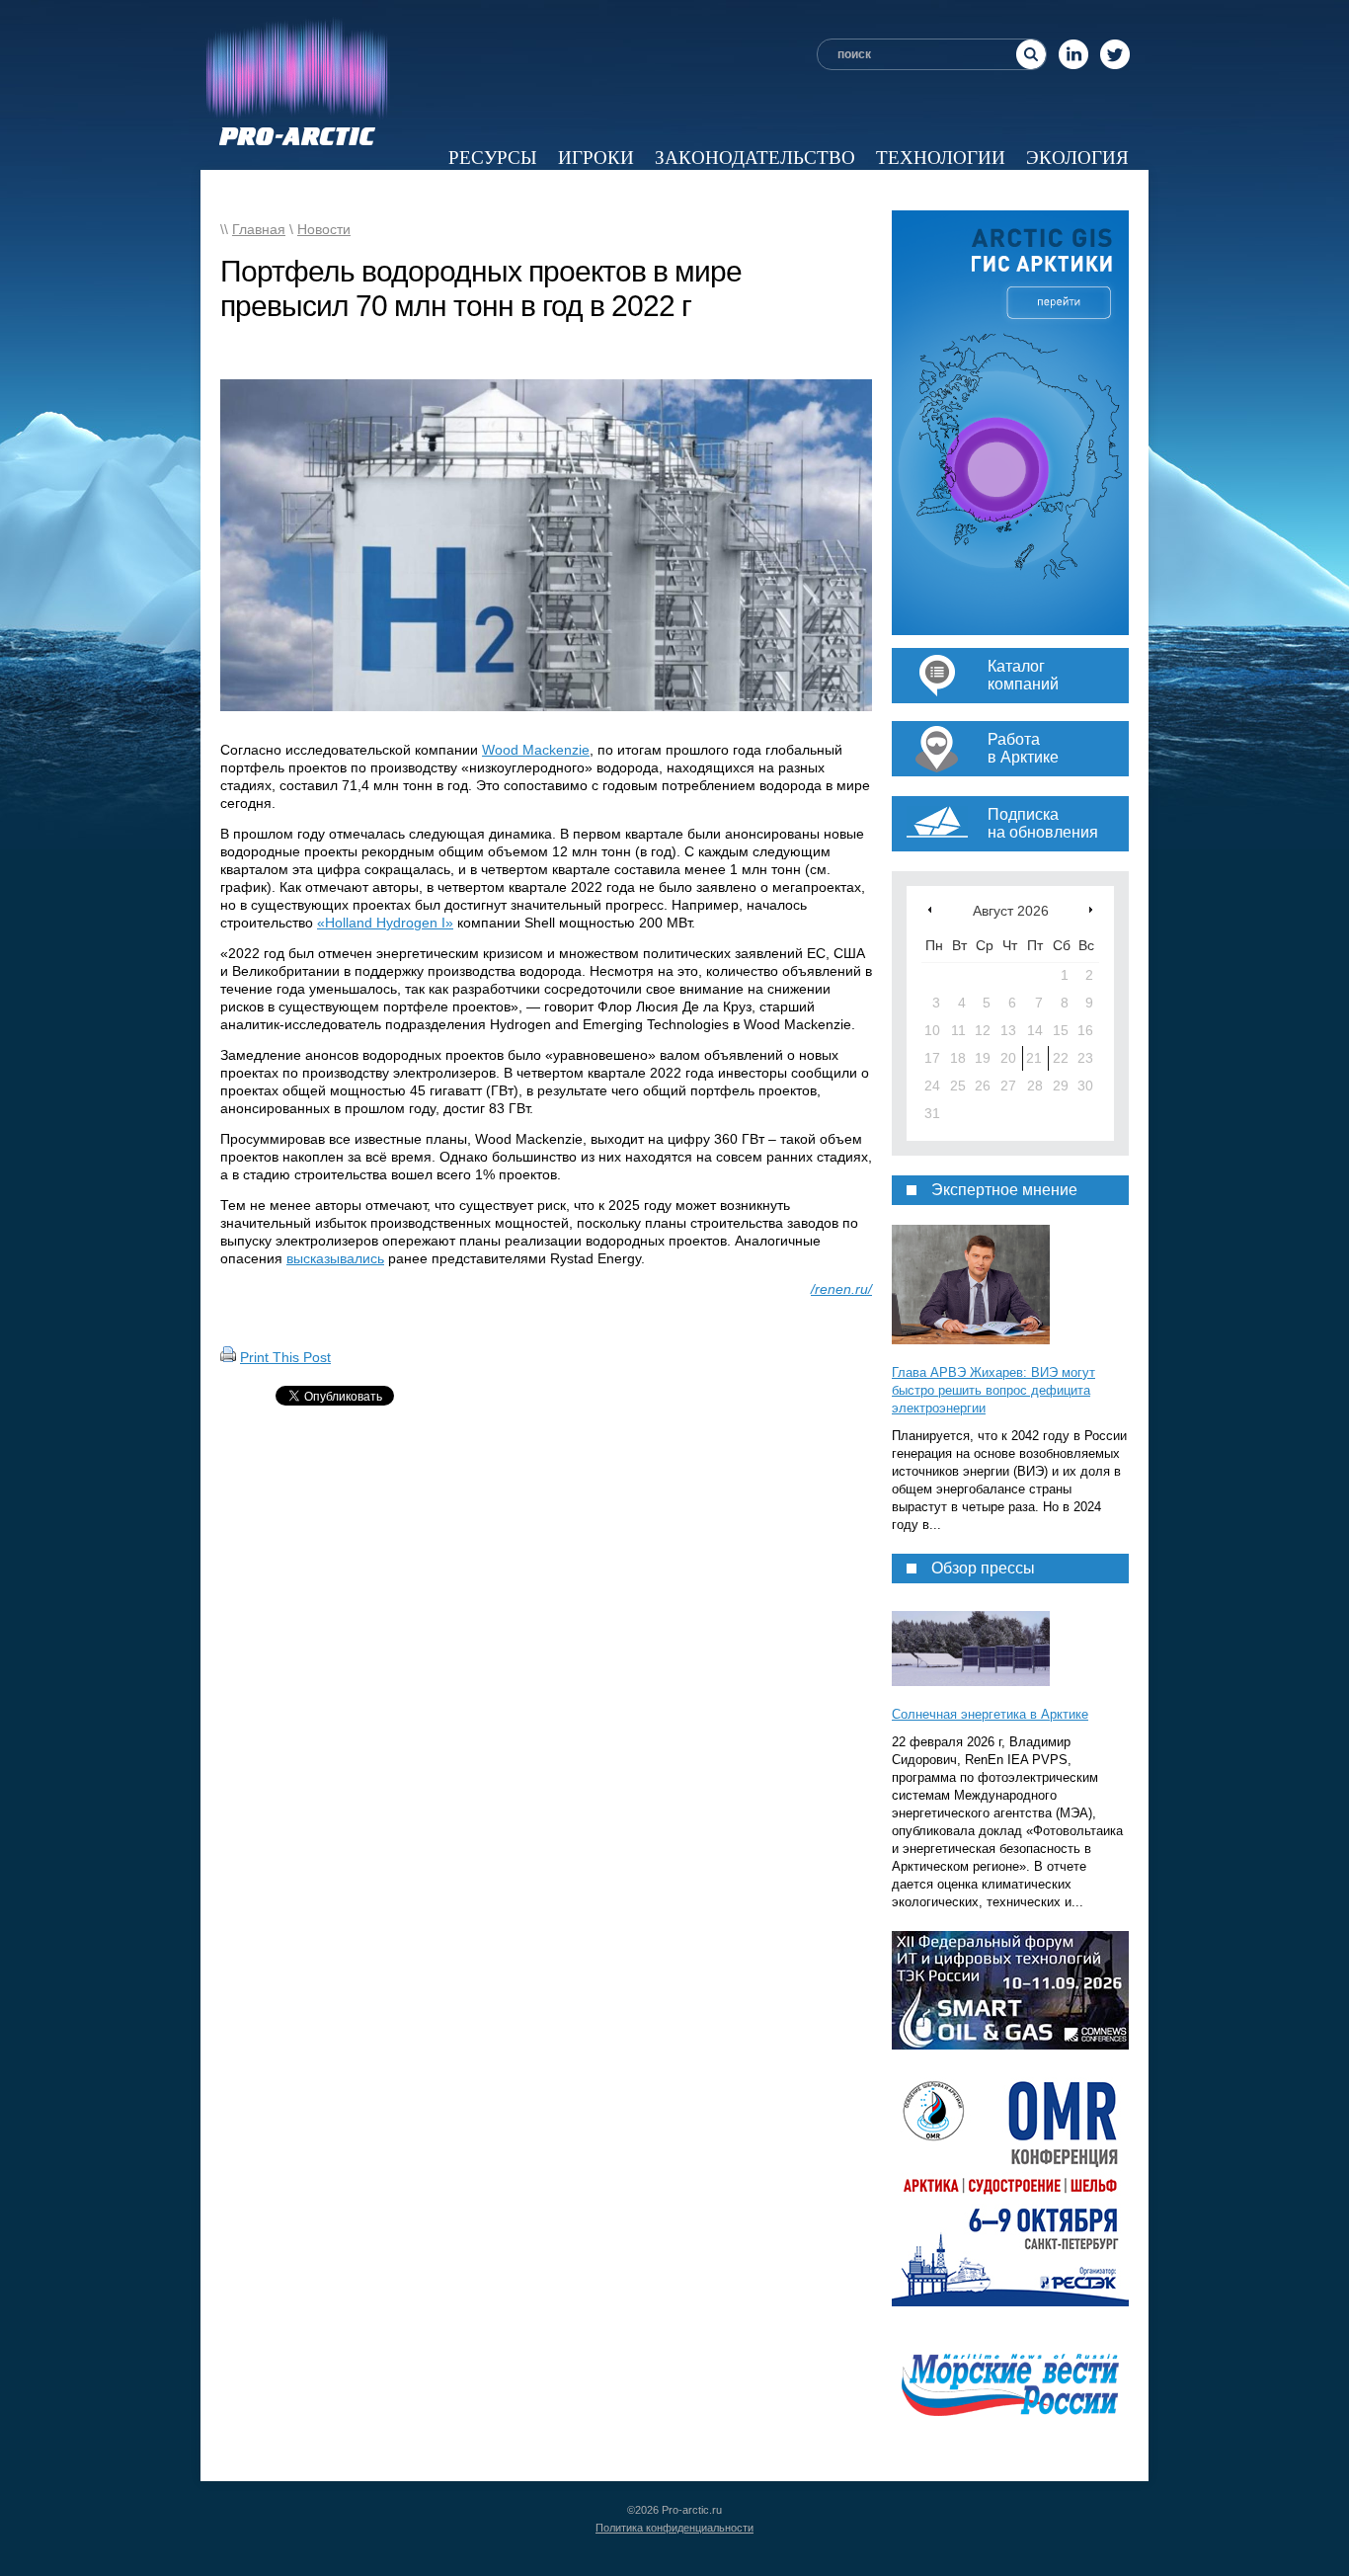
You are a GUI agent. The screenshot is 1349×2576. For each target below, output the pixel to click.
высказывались (335, 1258)
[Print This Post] (228, 1357)
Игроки (596, 158)
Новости (385, 190)
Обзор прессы (524, 190)
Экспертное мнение (723, 190)
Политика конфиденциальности (674, 2528)
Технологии (941, 158)
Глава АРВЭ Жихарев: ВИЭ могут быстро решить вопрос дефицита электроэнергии (993, 1390)
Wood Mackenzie (536, 750)
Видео (883, 190)
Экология (1077, 158)
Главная (259, 229)
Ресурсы (493, 158)
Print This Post (285, 1357)
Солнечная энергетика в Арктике (990, 1714)
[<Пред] (930, 909)
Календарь (993, 190)
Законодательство (755, 158)
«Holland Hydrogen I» (385, 923)
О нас (1100, 190)
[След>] (1091, 909)
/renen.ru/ (841, 1289)
